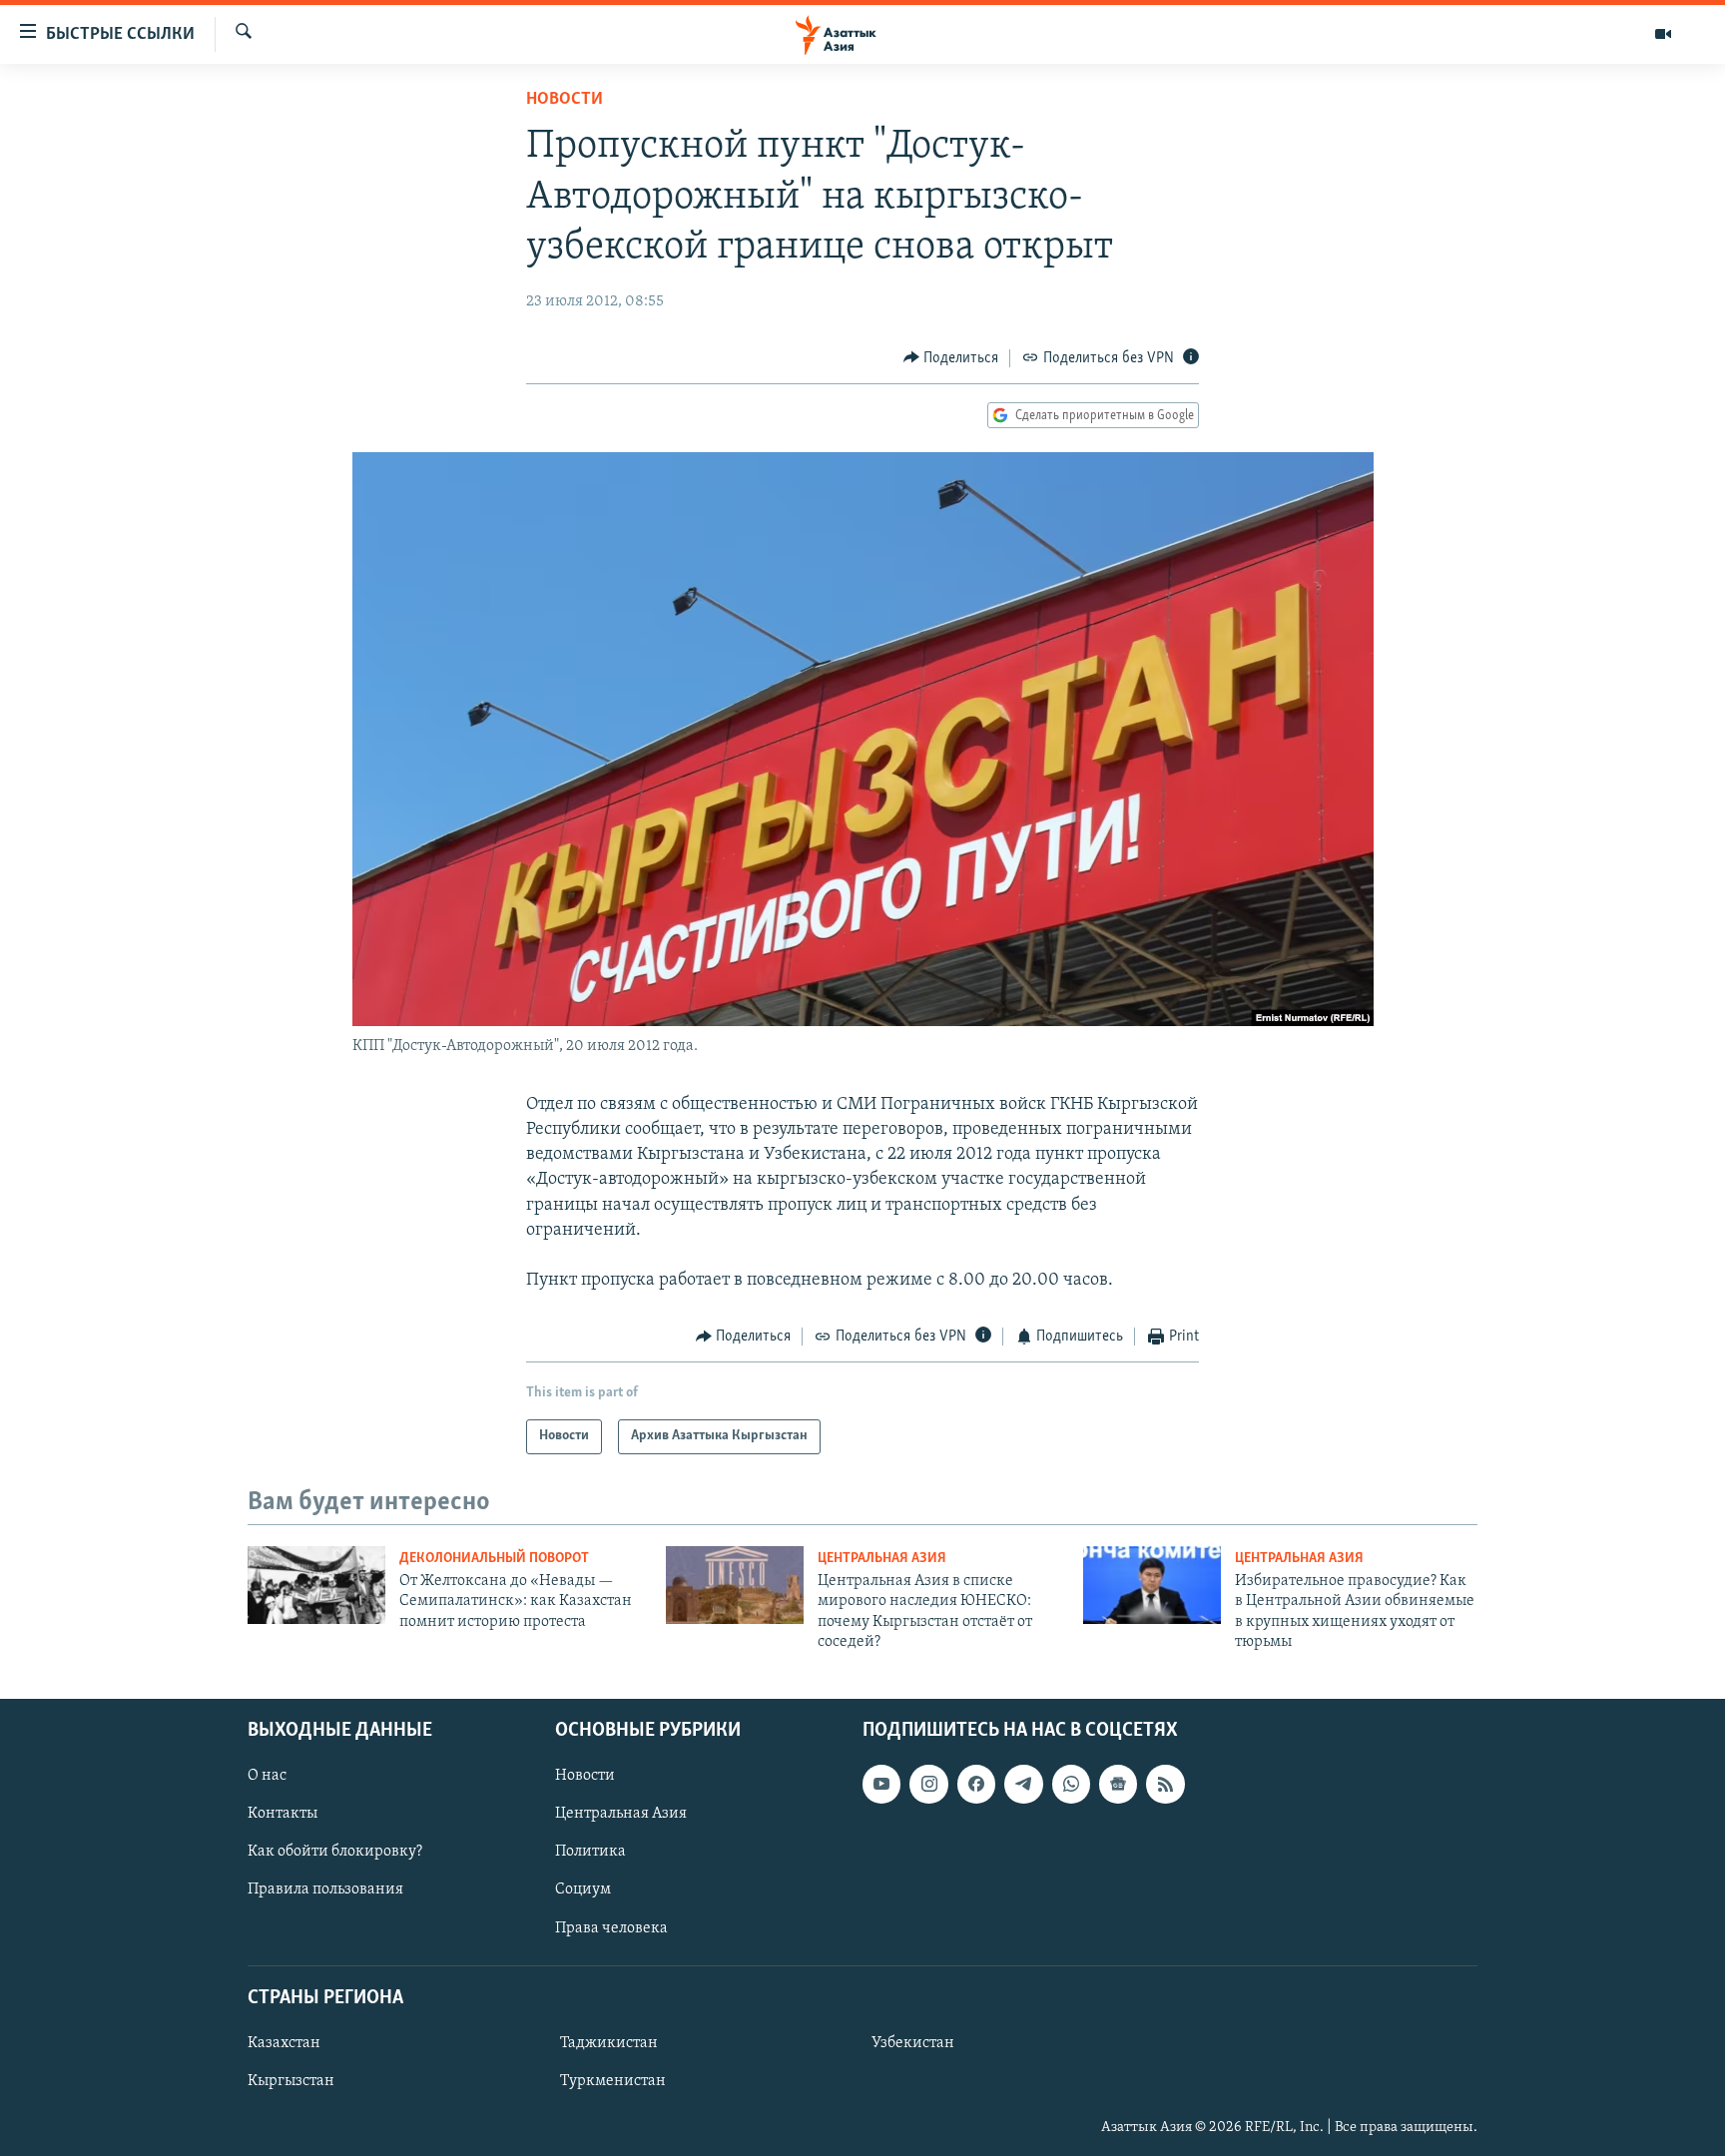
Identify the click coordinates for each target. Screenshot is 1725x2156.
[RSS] (1165, 1784)
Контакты (283, 1814)
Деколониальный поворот (494, 1559)
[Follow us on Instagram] (928, 1784)
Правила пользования (325, 1889)
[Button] (951, 358)
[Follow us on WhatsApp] (1071, 1784)
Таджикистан (609, 2042)
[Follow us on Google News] (1118, 1784)
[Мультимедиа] (1663, 34)
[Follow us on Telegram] (1023, 1784)
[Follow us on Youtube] (881, 1784)
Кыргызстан (291, 2080)
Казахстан (284, 2042)
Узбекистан (913, 2042)
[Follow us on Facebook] (976, 1784)
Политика (590, 1852)
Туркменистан (613, 2080)
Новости (565, 100)
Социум (583, 1889)
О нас (267, 1776)
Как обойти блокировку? (335, 1852)
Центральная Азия (882, 1559)
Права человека (611, 1927)
